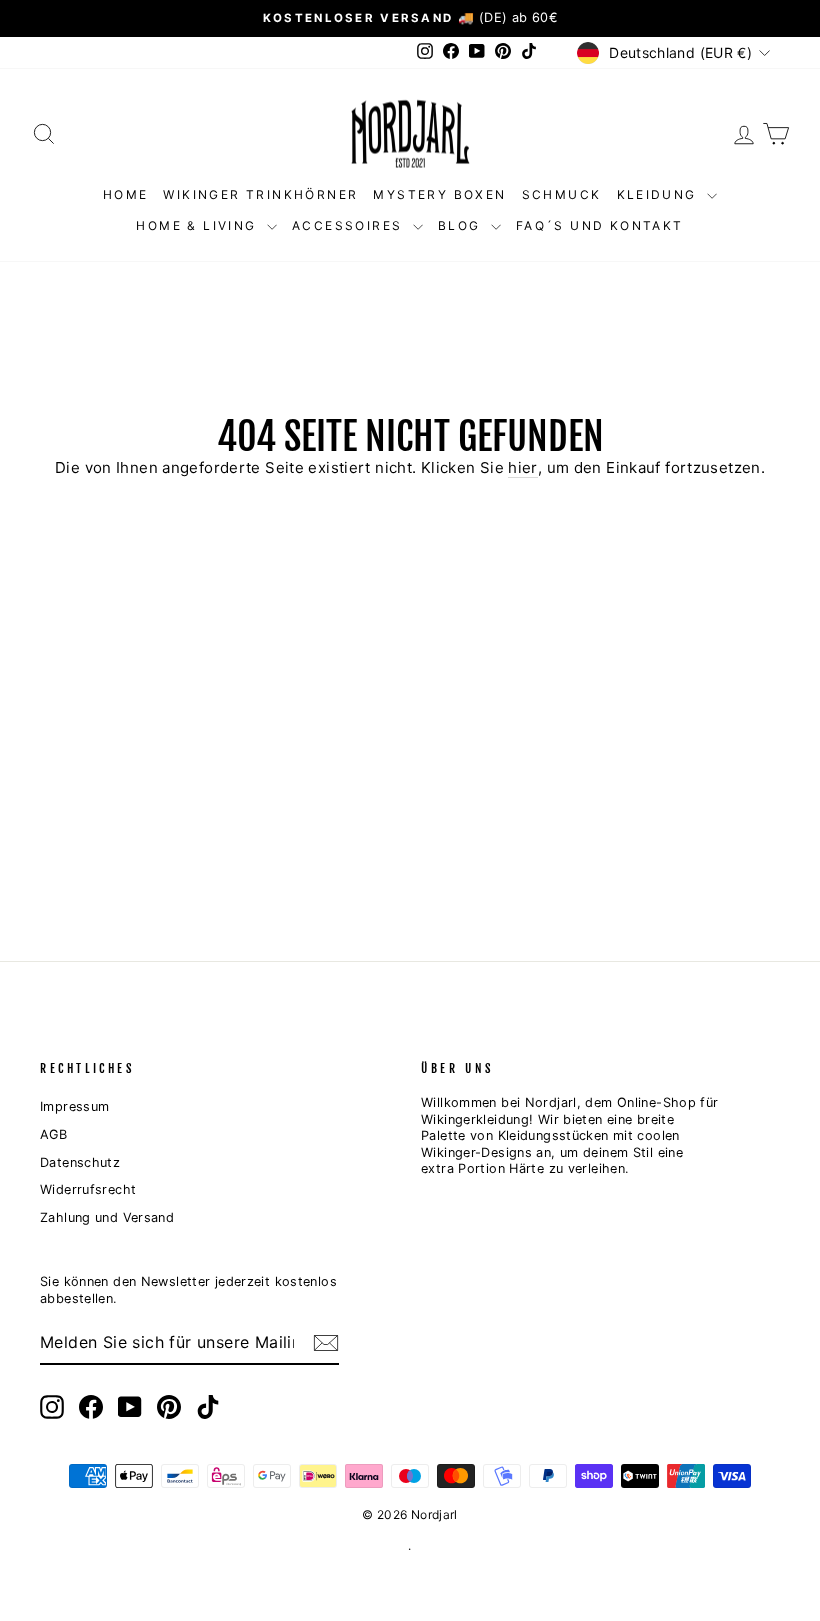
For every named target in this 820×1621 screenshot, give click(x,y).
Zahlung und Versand (107, 1217)
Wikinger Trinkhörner (260, 194)
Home (126, 194)
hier (523, 467)
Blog (462, 225)
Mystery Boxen (439, 194)
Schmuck (562, 194)
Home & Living (199, 225)
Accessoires (350, 225)
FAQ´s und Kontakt (600, 225)
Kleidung (660, 194)
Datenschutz (80, 1162)
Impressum (74, 1106)
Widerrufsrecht (88, 1189)
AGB (53, 1134)
